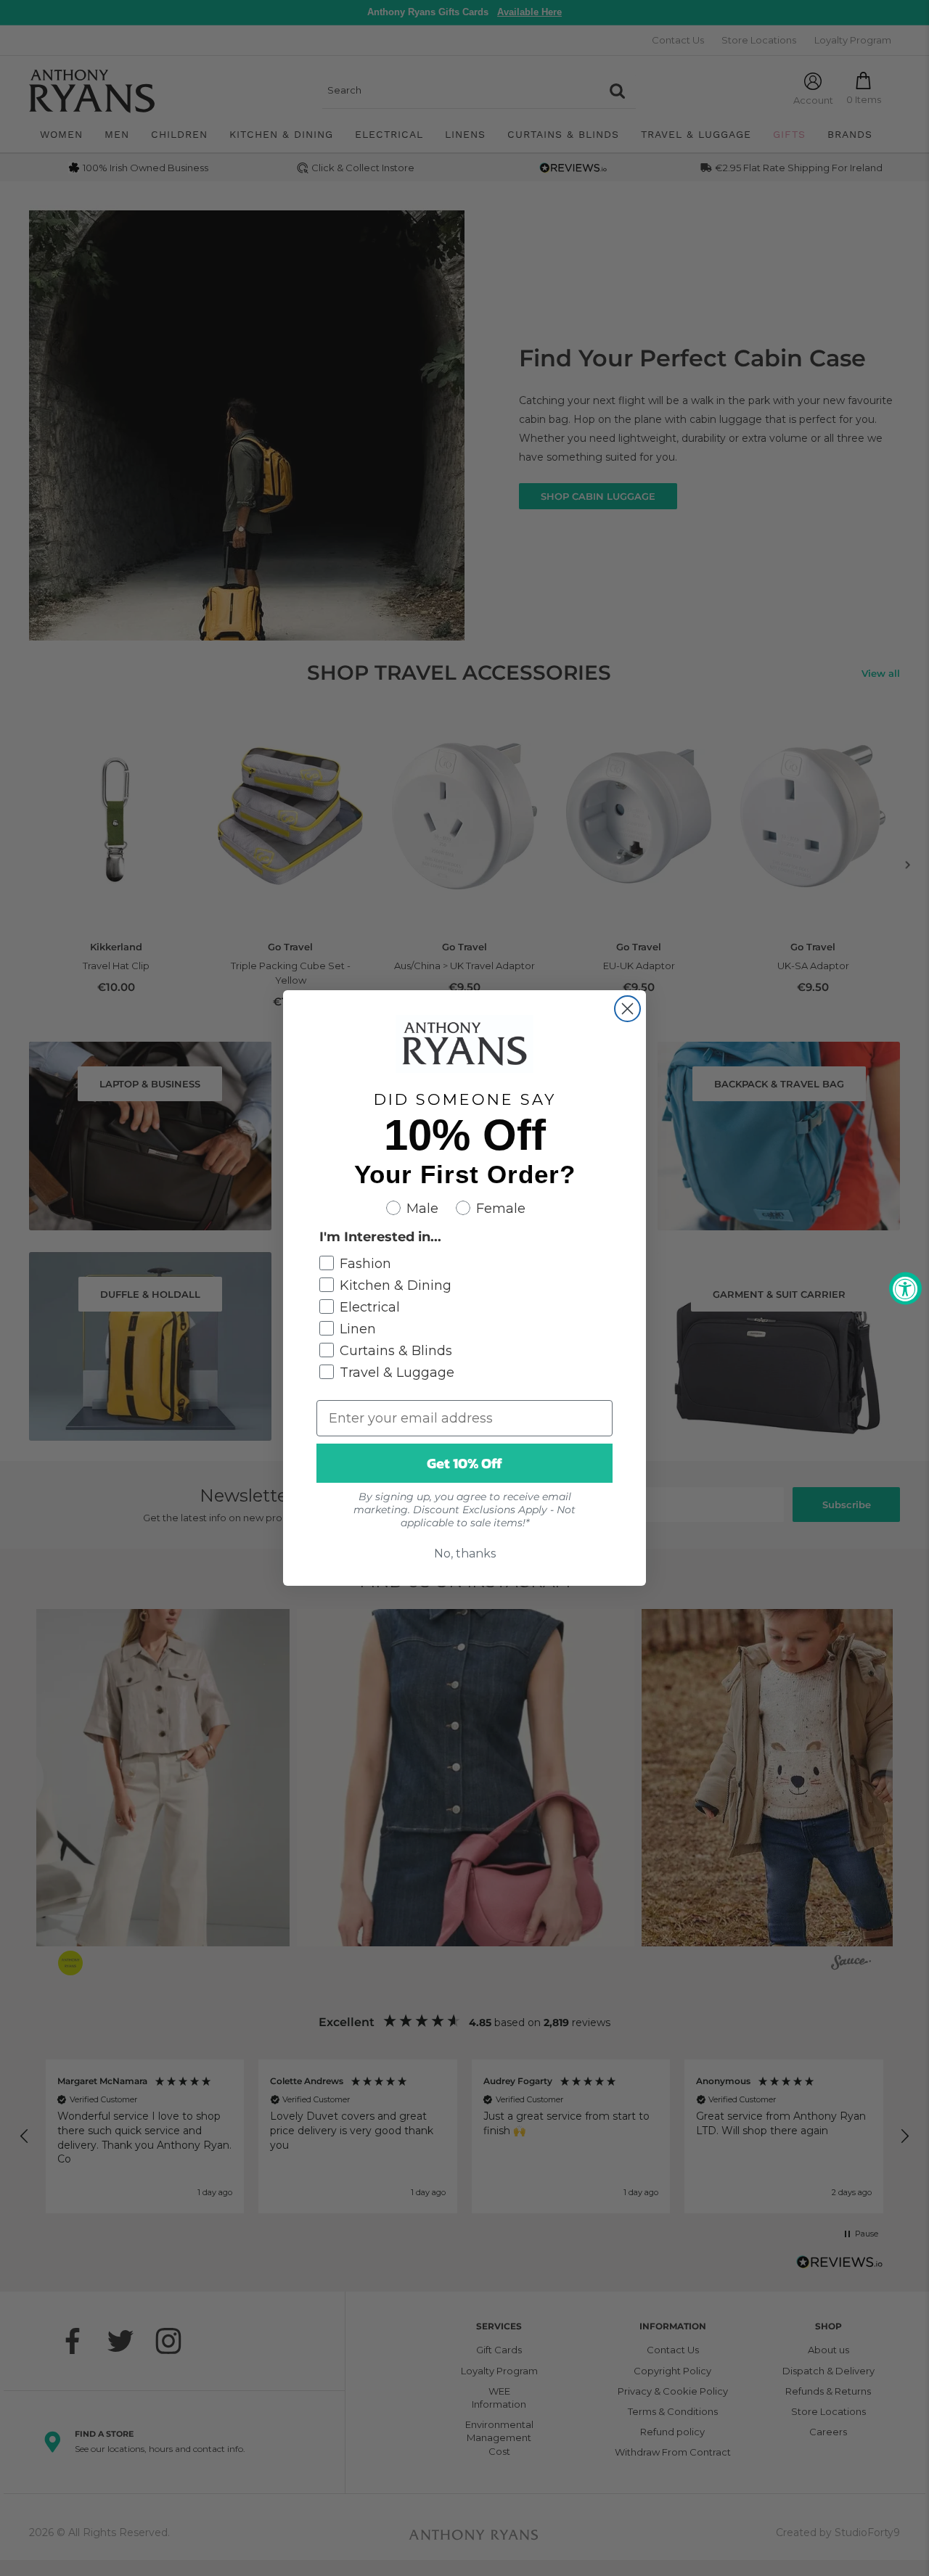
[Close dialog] (627, 1009)
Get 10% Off (464, 1463)
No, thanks (465, 1554)
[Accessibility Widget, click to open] (905, 1288)
